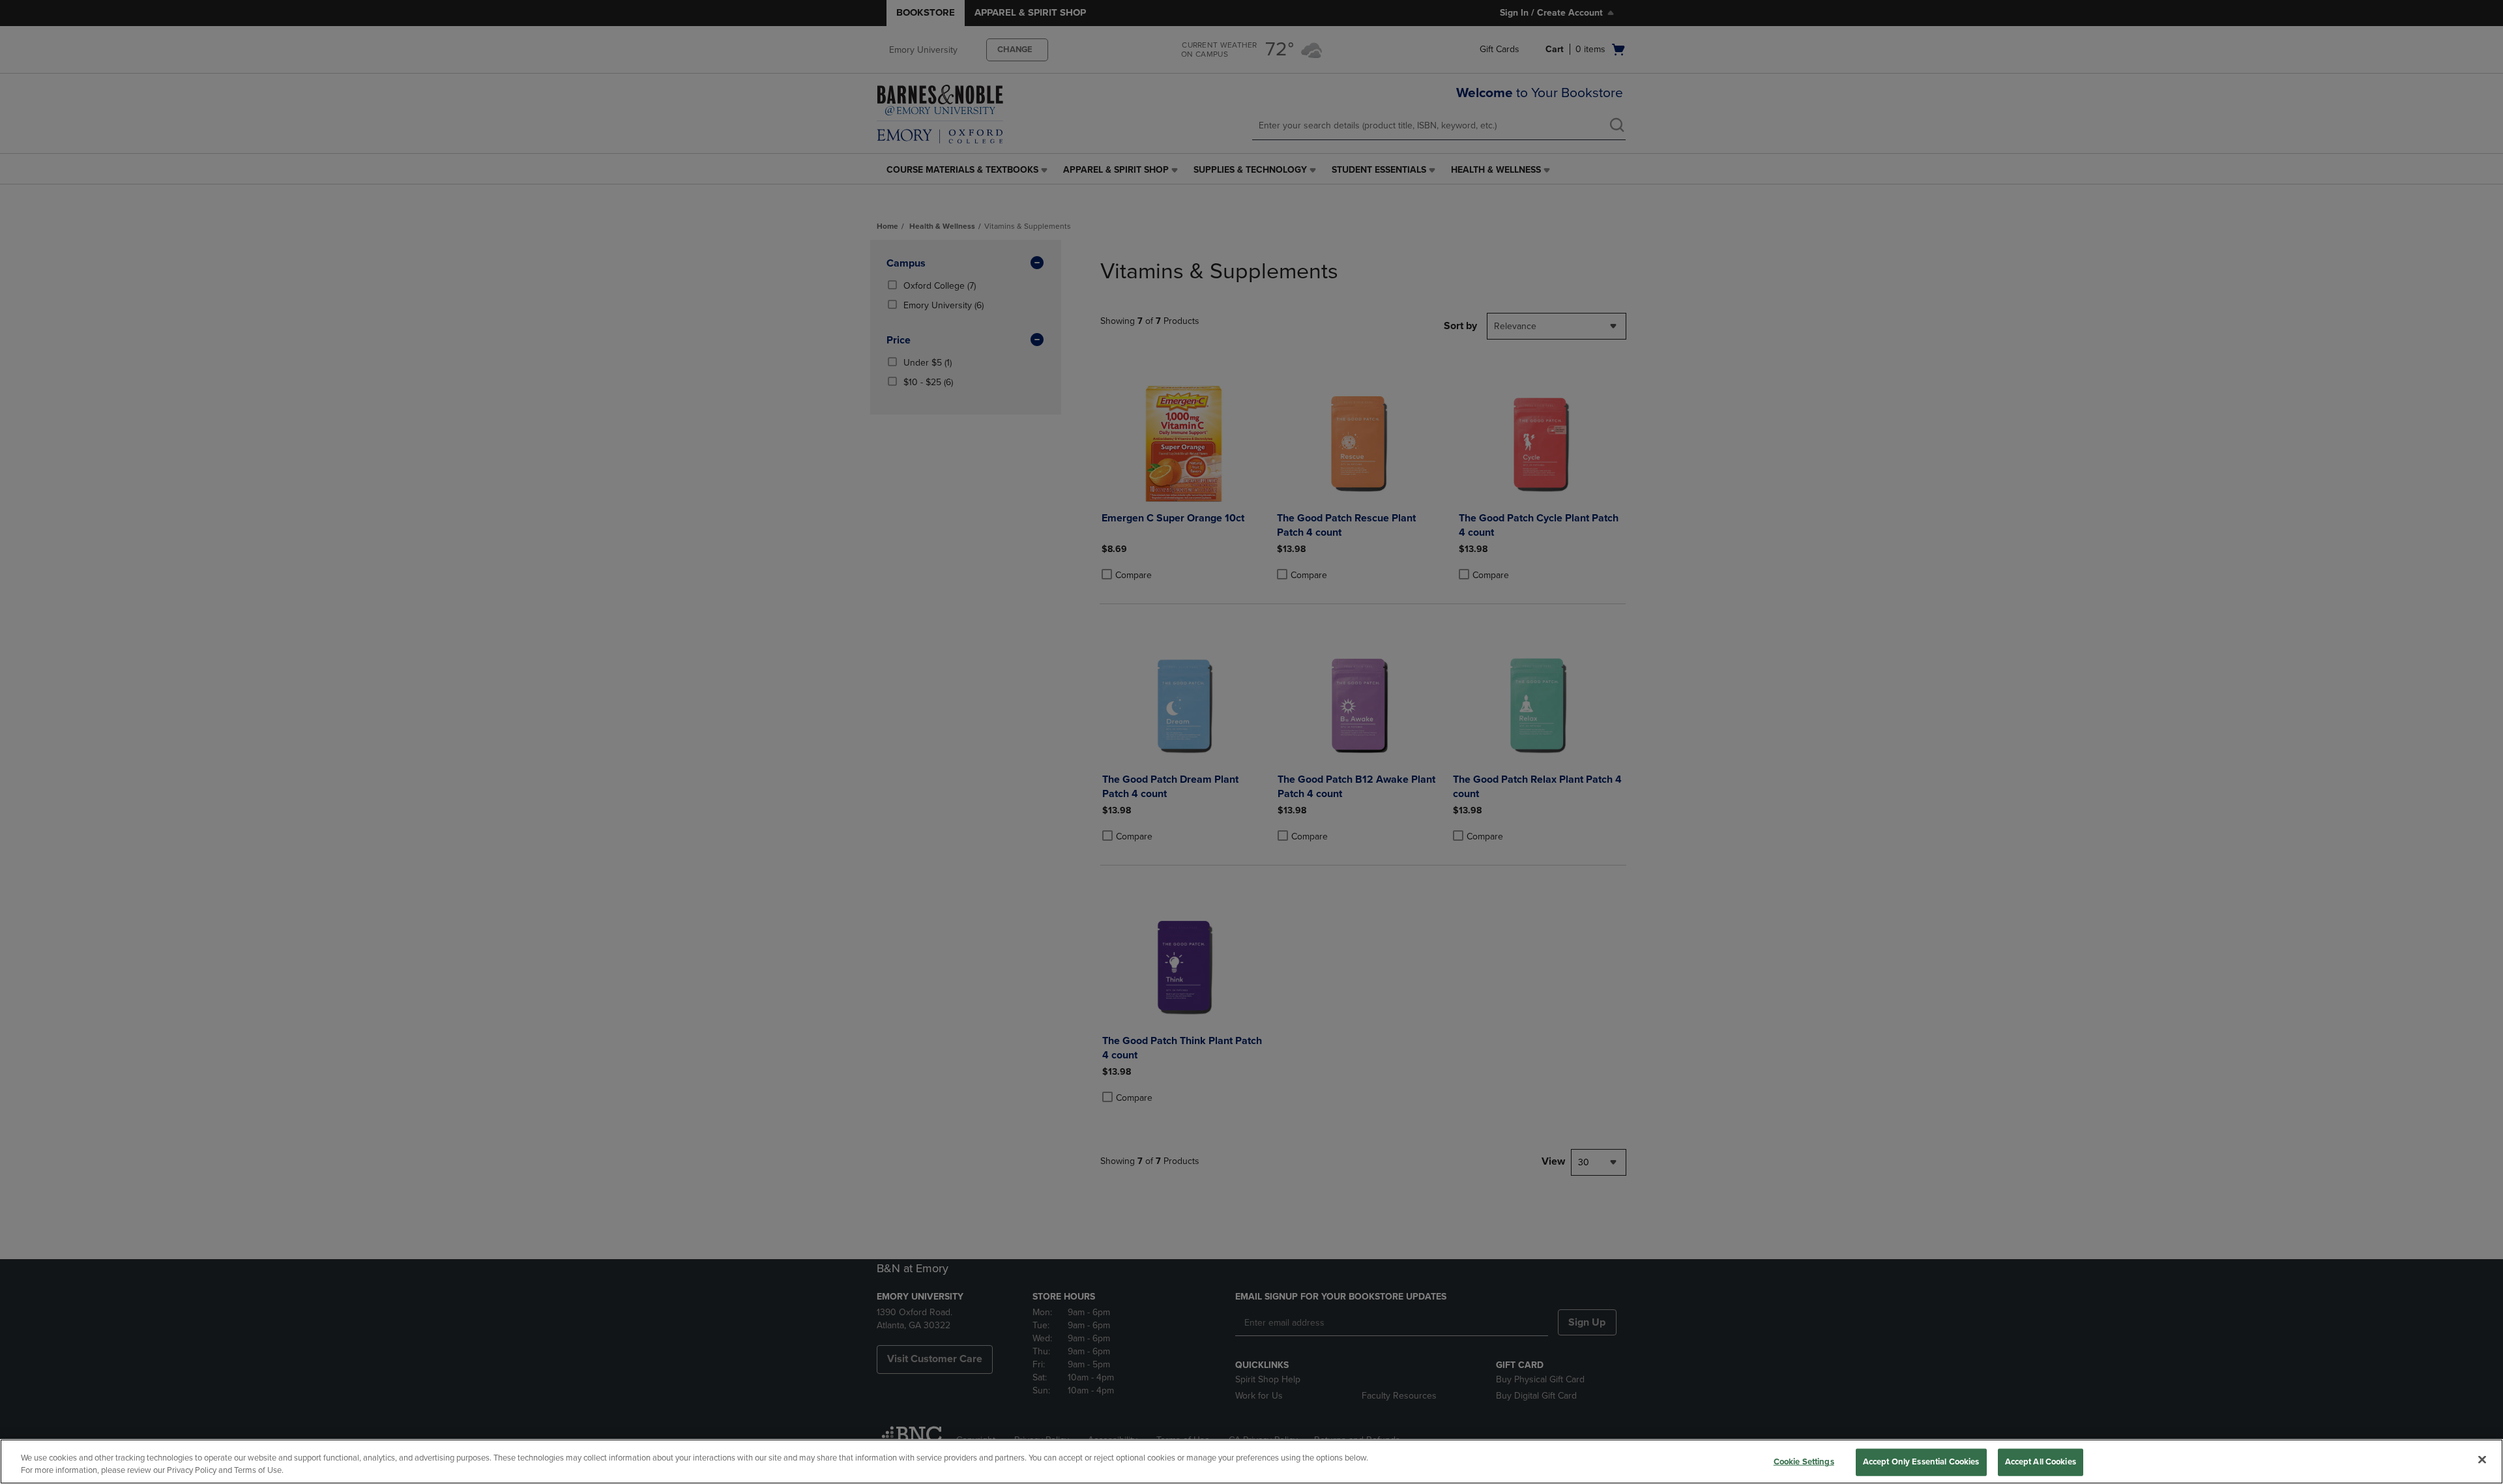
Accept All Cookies (2041, 1462)
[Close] (2482, 1460)
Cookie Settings (1804, 1462)
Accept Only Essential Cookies (1921, 1462)
